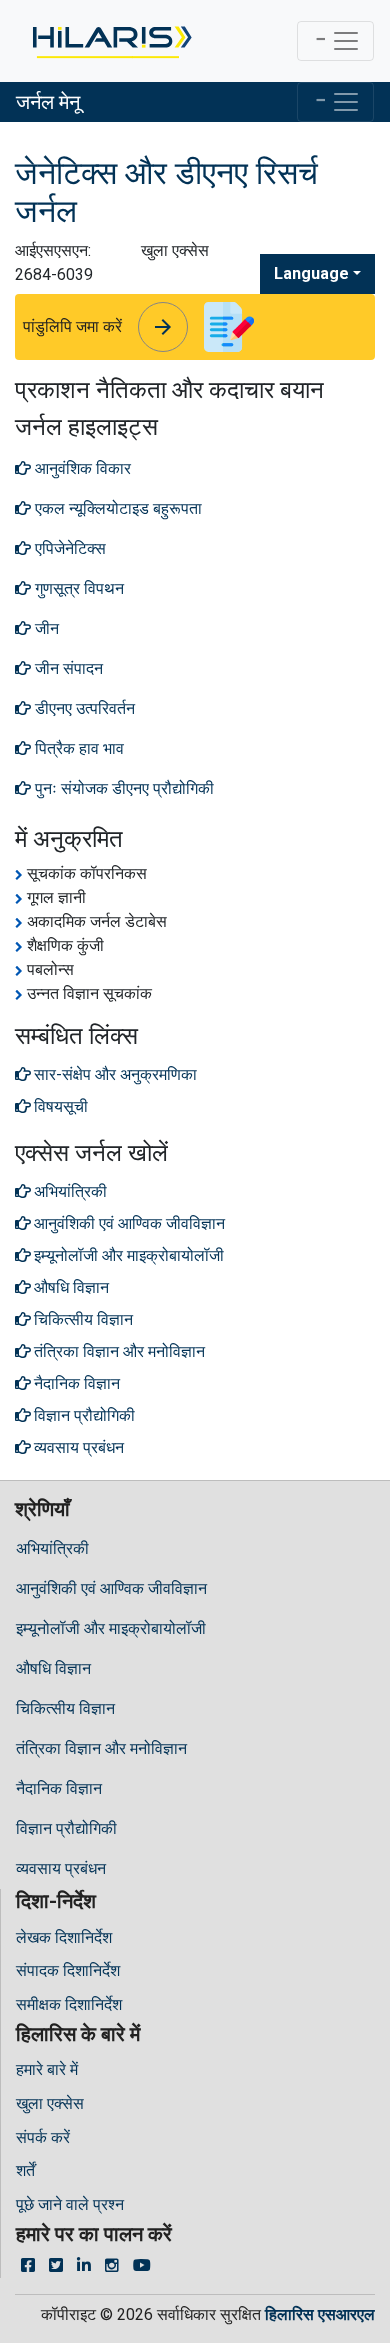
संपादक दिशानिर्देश (68, 1970)
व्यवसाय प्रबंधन (61, 1868)
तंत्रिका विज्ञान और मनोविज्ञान (101, 1748)
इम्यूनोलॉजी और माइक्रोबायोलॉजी (111, 1628)
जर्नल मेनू (48, 102)
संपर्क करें (43, 2137)
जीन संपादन (67, 668)
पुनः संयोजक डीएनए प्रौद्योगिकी (122, 788)
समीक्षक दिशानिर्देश (69, 2004)
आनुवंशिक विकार (81, 468)
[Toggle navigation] (335, 41)
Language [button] (311, 273)
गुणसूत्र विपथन (77, 588)
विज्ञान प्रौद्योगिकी (66, 1828)
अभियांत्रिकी (52, 1548)
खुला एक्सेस (50, 2103)
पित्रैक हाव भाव (77, 748)
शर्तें (25, 2170)
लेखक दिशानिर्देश (64, 1937)
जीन (45, 628)
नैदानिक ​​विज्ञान (59, 1788)
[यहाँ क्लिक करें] (110, 41)
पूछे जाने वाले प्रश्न (70, 2204)
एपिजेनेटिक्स (68, 548)
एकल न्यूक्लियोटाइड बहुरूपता (116, 508)
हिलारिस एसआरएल (320, 2314)
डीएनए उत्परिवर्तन (83, 708)
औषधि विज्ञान (53, 1668)
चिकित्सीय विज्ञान (65, 1708)
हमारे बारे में (47, 2069)
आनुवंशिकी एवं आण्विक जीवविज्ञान (111, 1588)
